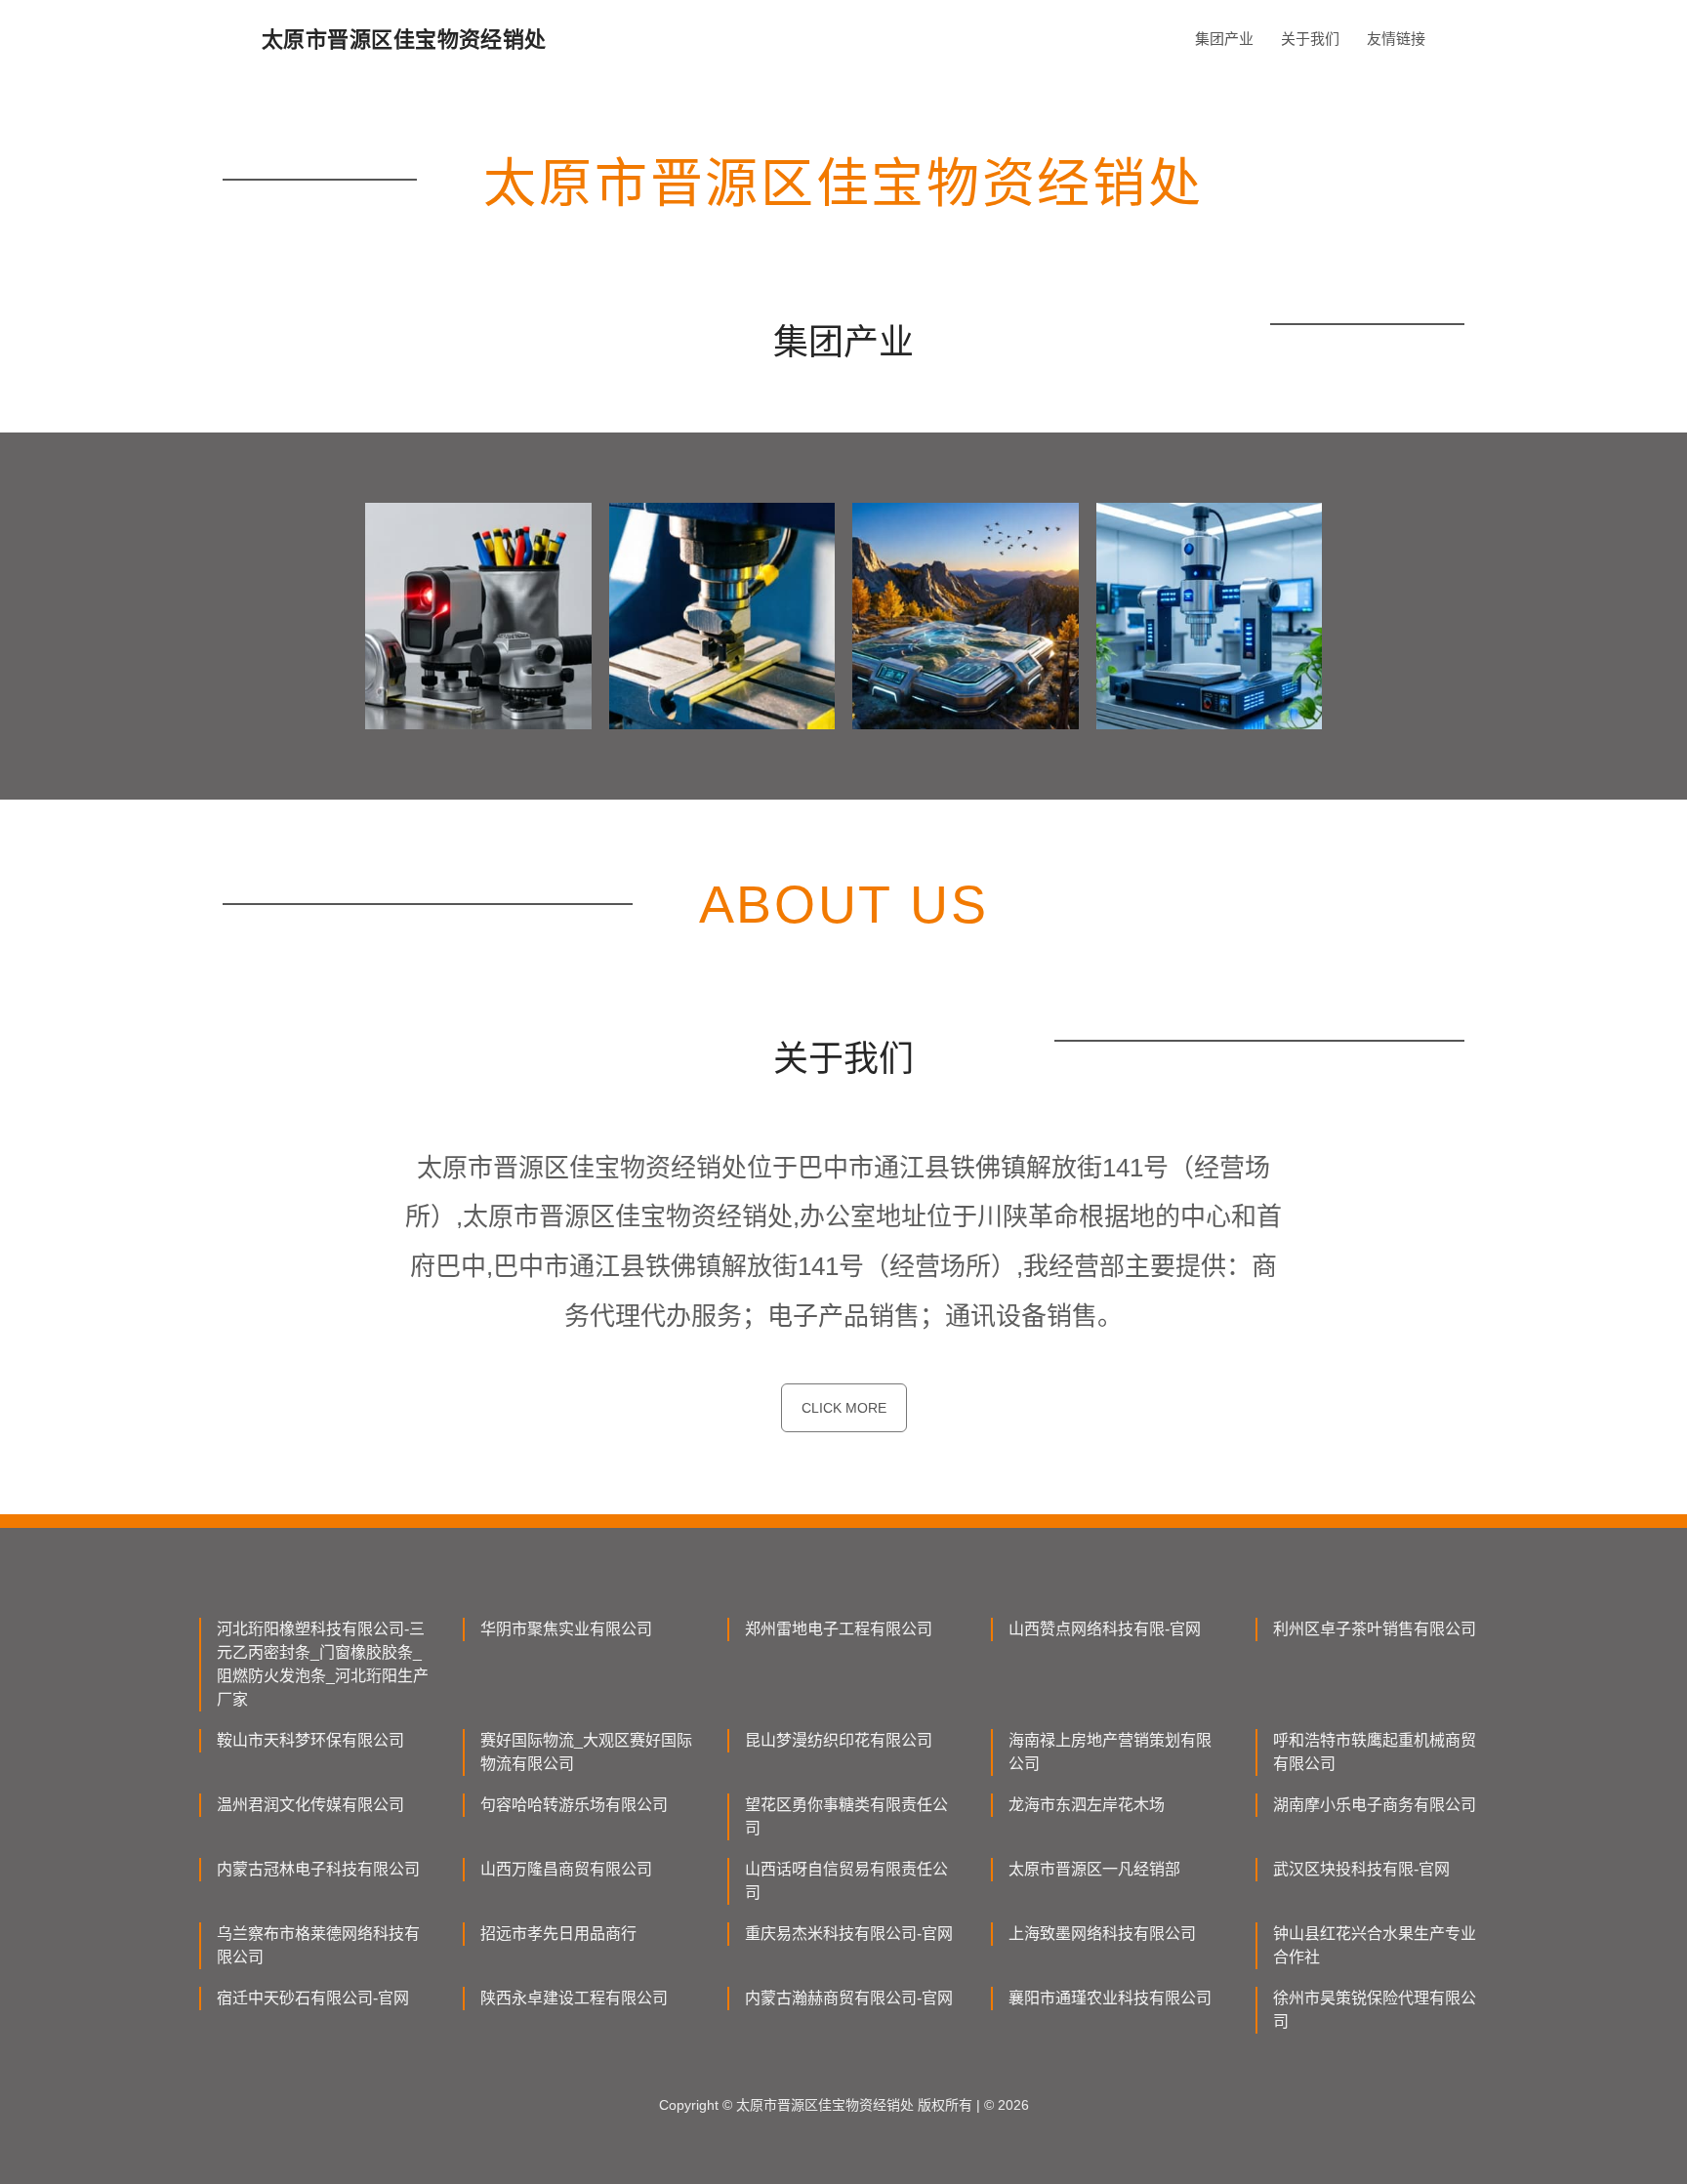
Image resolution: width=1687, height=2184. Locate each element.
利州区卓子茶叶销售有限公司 (1375, 1629)
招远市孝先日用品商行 (558, 1934)
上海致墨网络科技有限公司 (1102, 1934)
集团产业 (1224, 39)
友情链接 (1396, 39)
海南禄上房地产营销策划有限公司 (1110, 1752)
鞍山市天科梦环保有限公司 (310, 1740)
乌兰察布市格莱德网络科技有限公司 (318, 1945)
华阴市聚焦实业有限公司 (566, 1629)
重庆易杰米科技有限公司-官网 (849, 1934)
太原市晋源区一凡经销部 (1094, 1869)
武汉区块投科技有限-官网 (1361, 1869)
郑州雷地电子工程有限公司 (839, 1629)
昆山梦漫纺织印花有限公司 (839, 1740)
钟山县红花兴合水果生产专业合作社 (1375, 1945)
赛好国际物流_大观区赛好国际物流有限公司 (586, 1752)
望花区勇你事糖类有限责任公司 (846, 1816)
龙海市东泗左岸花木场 (1087, 1805)
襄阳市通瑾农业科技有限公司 (1110, 1998)
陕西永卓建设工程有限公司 (574, 1998)
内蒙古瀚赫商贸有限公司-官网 (849, 1998)
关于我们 (1310, 39)
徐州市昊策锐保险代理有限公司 (1375, 2010)
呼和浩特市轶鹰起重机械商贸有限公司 (1375, 1752)
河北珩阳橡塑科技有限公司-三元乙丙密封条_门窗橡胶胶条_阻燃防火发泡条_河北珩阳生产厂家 (323, 1664)
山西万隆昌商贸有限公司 (566, 1869)
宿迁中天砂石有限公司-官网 (313, 1998)
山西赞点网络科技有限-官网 (1105, 1629)
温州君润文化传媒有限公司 (310, 1805)
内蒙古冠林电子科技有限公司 (318, 1869)
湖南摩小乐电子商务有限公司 (1375, 1805)
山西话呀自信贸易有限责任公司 (846, 1881)
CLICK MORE (844, 1408)
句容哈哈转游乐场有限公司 (574, 1805)
